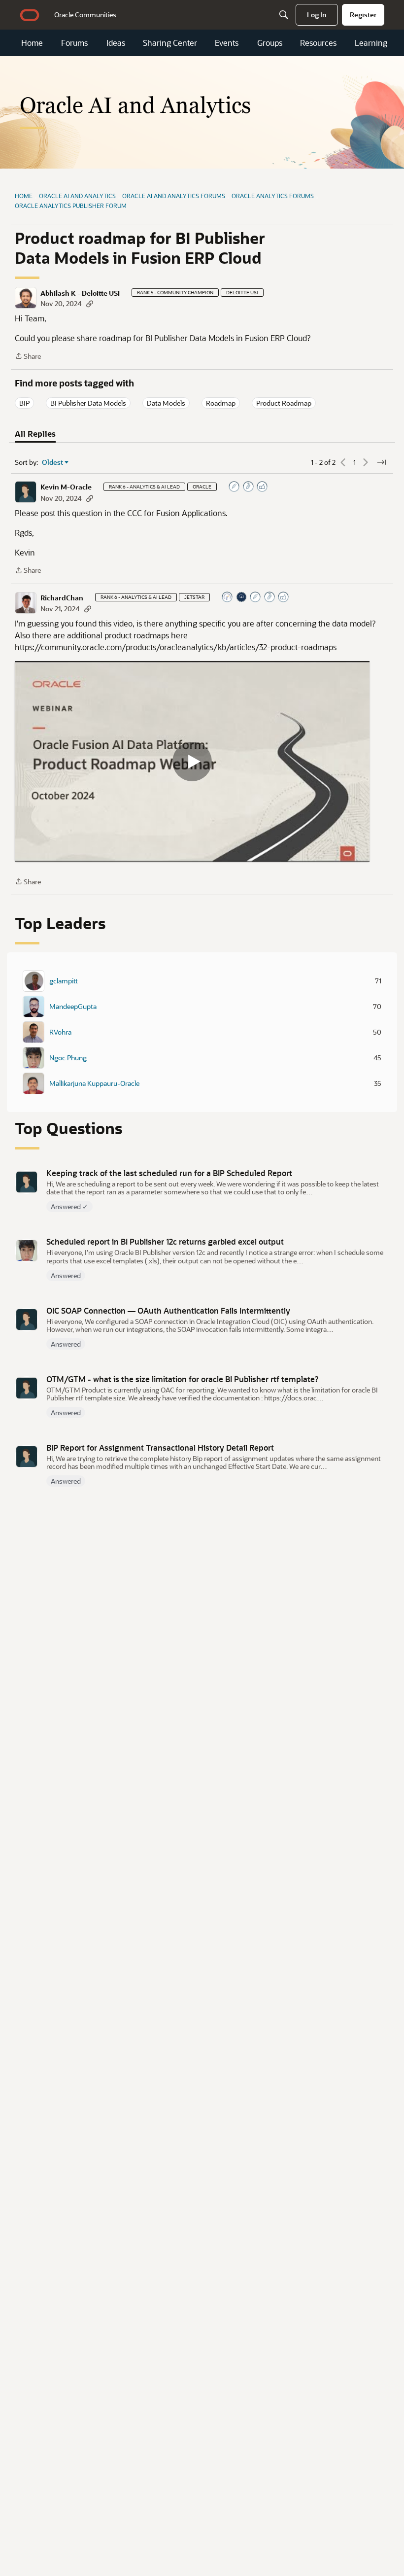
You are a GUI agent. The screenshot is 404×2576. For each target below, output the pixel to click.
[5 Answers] (235, 487)
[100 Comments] (249, 487)
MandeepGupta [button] (73, 1007)
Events (227, 43)
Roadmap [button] (221, 403)
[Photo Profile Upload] (242, 598)
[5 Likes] (284, 598)
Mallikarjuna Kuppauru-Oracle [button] (94, 1083)
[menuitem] (85, 15)
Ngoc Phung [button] (68, 1058)
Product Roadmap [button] (284, 403)
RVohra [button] (60, 1032)
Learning (371, 43)
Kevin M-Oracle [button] (66, 487)
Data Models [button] (166, 403)
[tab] (35, 434)
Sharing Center (170, 43)
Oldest (53, 462)
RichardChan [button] (62, 598)
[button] (26, 298)
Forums (74, 43)
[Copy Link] (90, 303)
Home (32, 43)
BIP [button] (24, 403)
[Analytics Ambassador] (228, 598)
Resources (318, 43)
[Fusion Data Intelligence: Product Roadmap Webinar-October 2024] (192, 761)
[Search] (284, 15)
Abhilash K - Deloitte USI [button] (80, 293)
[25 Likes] (263, 487)
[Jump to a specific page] (381, 462)
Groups (270, 43)
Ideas (116, 43)
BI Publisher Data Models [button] (88, 403)
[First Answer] (256, 598)
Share (28, 357)
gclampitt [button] (64, 981)
